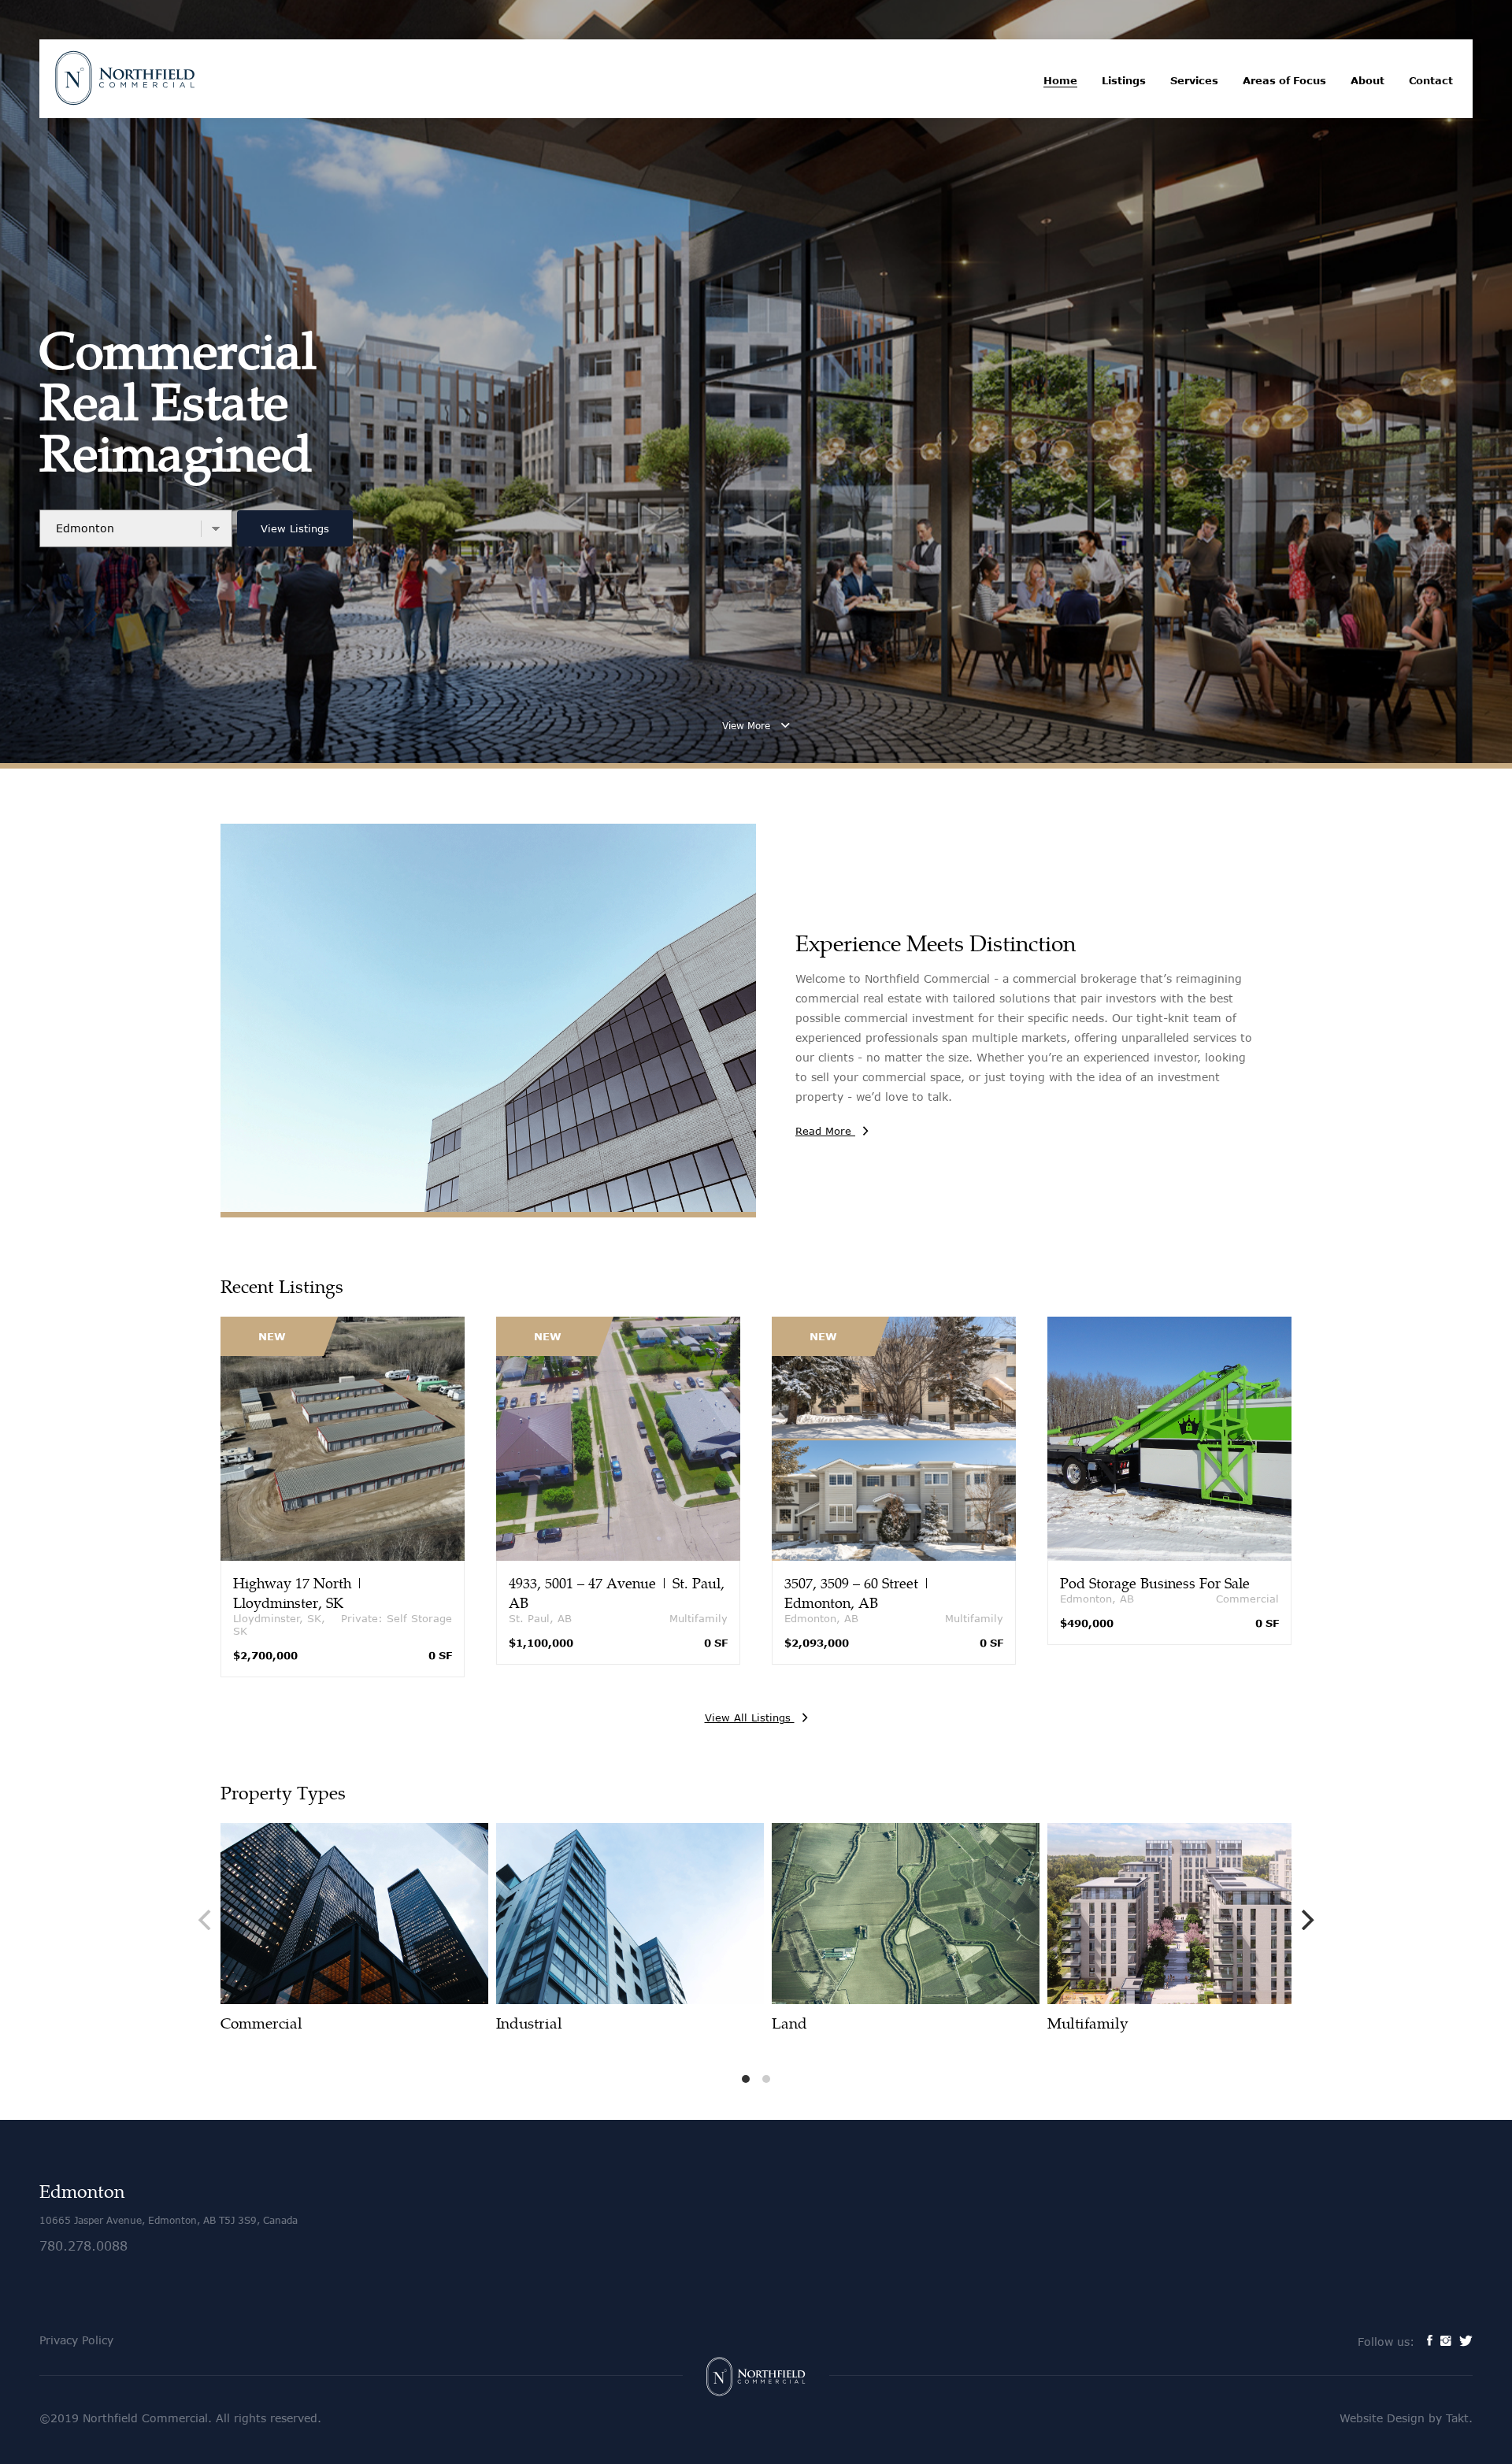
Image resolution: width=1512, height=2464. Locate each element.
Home (1060, 80)
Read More (825, 1131)
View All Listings (750, 1717)
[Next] (1306, 1920)
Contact (1431, 80)
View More (748, 726)
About (1367, 80)
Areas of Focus (1284, 80)
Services (1194, 80)
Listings (1124, 80)
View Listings (295, 528)
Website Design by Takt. (1406, 2418)
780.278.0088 (83, 2245)
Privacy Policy (76, 2340)
